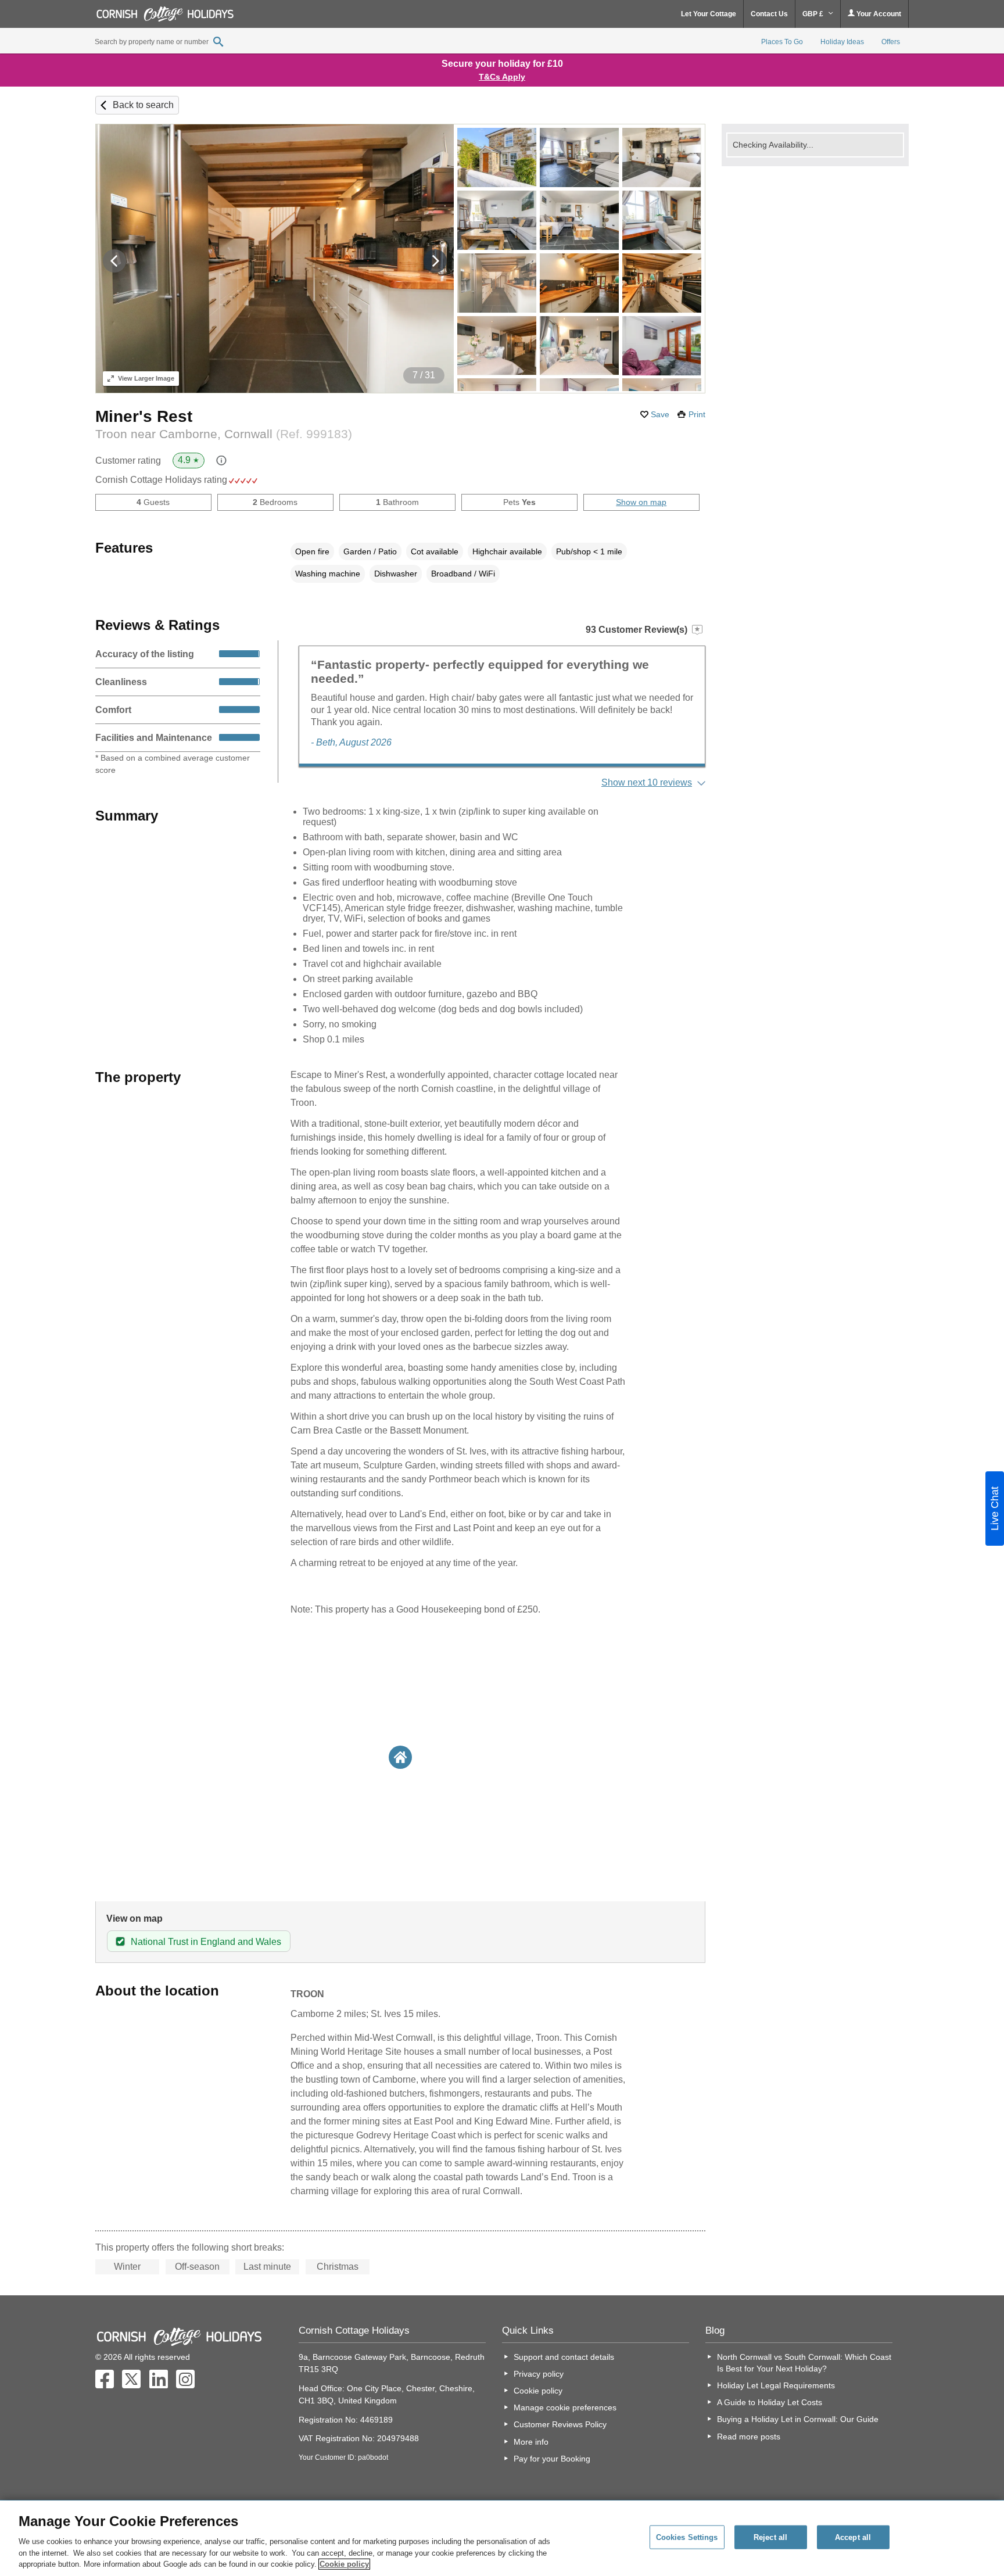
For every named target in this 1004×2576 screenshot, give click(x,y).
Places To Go (782, 42)
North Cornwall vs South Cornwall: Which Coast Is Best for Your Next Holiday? (804, 2363)
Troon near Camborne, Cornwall (224, 434)
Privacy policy (539, 2374)
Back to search (143, 105)
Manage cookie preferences (565, 2407)
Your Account (878, 14)
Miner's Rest (144, 416)
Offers (891, 42)
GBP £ (814, 14)
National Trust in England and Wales (206, 1942)
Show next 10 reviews (647, 782)
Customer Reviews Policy (560, 2424)
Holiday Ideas (842, 42)
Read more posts (749, 2437)
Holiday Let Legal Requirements (776, 2385)
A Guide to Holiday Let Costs (770, 2402)
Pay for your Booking (552, 2459)
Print (697, 414)
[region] (502, 2538)
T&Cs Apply (502, 77)
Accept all (853, 2537)
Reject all (770, 2537)
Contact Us (769, 14)
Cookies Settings (687, 2537)
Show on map (641, 502)
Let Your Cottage (709, 14)
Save (660, 414)
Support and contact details (564, 2357)
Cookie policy (538, 2391)
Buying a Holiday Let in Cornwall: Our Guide (798, 2419)
